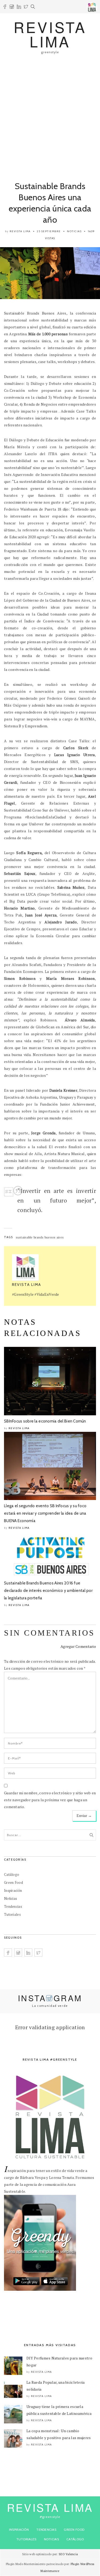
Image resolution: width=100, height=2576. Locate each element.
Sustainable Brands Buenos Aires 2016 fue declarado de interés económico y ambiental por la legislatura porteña (48, 1591)
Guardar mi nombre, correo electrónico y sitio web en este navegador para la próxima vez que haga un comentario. (50, 1800)
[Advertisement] (50, 115)
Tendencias (13, 1906)
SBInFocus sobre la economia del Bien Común (45, 1421)
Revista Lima (20, 231)
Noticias (74, 231)
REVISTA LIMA (50, 34)
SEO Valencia (68, 2554)
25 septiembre (49, 231)
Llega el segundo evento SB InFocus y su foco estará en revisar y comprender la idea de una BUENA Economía (45, 1513)
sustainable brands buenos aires (40, 1237)
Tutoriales (12, 1914)
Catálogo (12, 1874)
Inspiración (13, 1890)
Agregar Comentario (78, 1646)
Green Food (13, 1882)
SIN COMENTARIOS (49, 1633)
